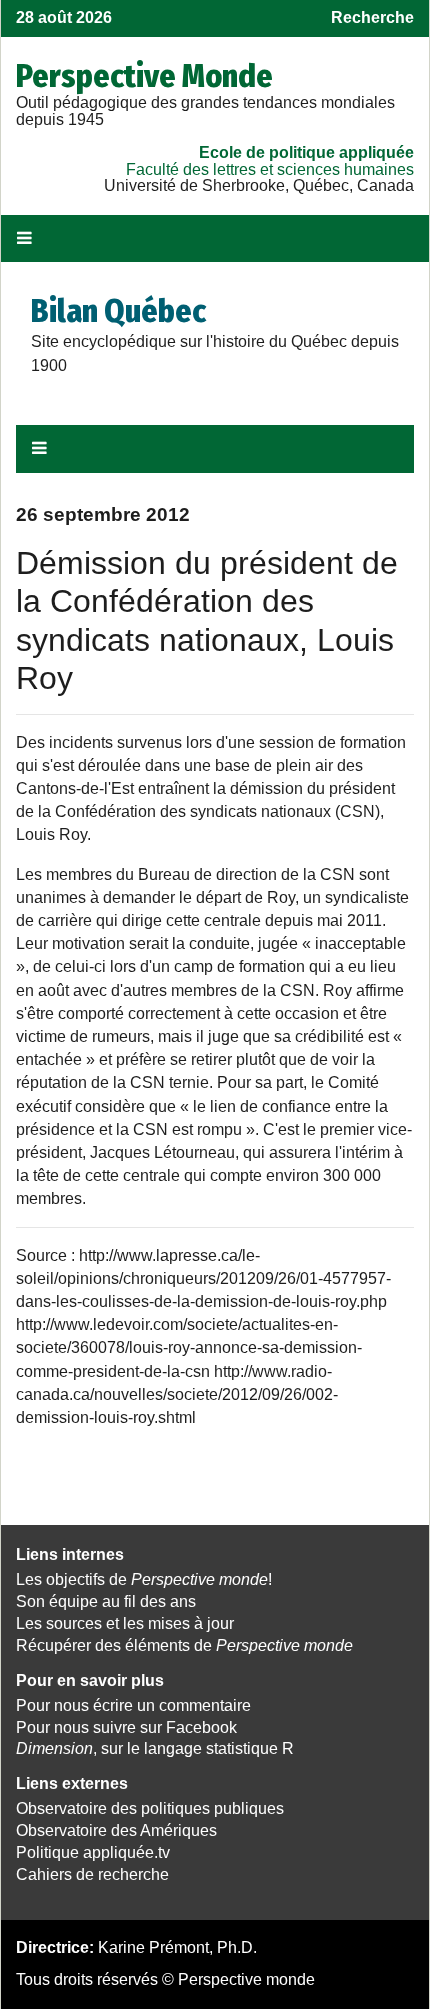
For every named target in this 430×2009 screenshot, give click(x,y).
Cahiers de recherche (92, 1874)
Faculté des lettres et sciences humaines (270, 169)
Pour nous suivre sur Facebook (126, 1727)
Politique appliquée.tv (93, 1852)
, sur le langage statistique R (155, 1748)
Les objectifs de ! (144, 1579)
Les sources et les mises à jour (125, 1623)
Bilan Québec (118, 311)
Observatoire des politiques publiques (150, 1808)
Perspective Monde (144, 76)
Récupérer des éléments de (184, 1645)
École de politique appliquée (306, 152)
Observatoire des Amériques (116, 1830)
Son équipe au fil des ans (106, 1601)
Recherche (372, 17)
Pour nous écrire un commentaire (133, 1705)
